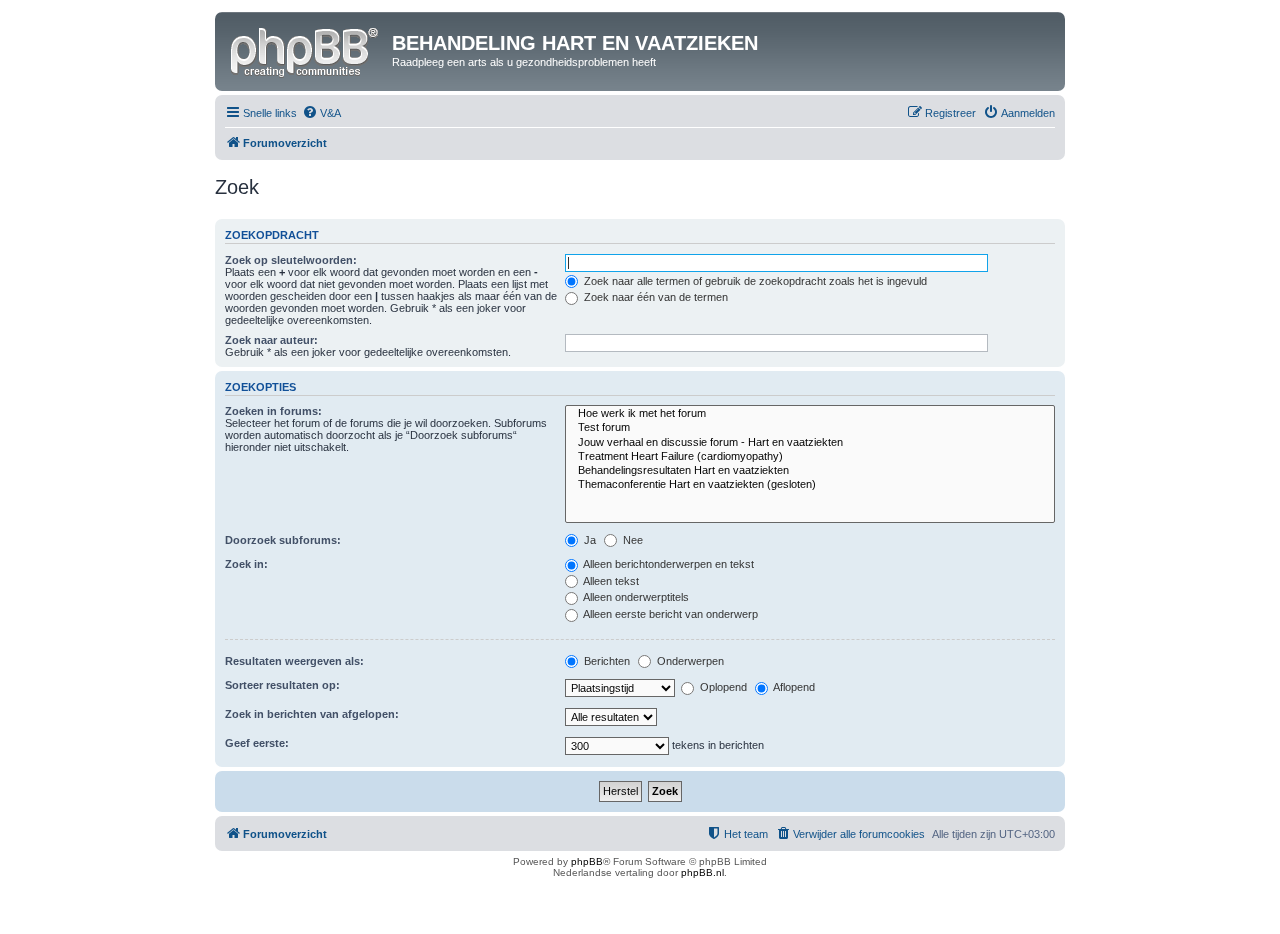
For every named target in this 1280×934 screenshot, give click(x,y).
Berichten (605, 661)
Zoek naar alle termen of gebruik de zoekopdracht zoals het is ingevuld (754, 281)
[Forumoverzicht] (306, 49)
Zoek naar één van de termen (654, 297)
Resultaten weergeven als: (294, 661)
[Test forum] (810, 428)
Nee (631, 540)
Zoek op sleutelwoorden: (291, 260)
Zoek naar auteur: (271, 340)
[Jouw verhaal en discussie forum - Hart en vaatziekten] (810, 443)
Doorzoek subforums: (283, 540)
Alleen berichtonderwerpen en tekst (667, 564)
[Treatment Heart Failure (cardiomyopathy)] (810, 457)
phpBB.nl (702, 872)
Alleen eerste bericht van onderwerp (669, 614)
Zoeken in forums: (273, 411)
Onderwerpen (689, 661)
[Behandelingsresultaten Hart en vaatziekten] (810, 471)
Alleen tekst (610, 581)
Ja (588, 540)
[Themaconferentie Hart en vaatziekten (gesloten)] (810, 485)
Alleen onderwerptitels (635, 597)
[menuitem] (321, 113)
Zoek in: (246, 564)
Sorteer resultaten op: (282, 685)
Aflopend (793, 687)
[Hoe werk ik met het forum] (810, 414)
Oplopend (722, 687)
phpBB (587, 861)
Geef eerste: (257, 743)
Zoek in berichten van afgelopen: (312, 714)
